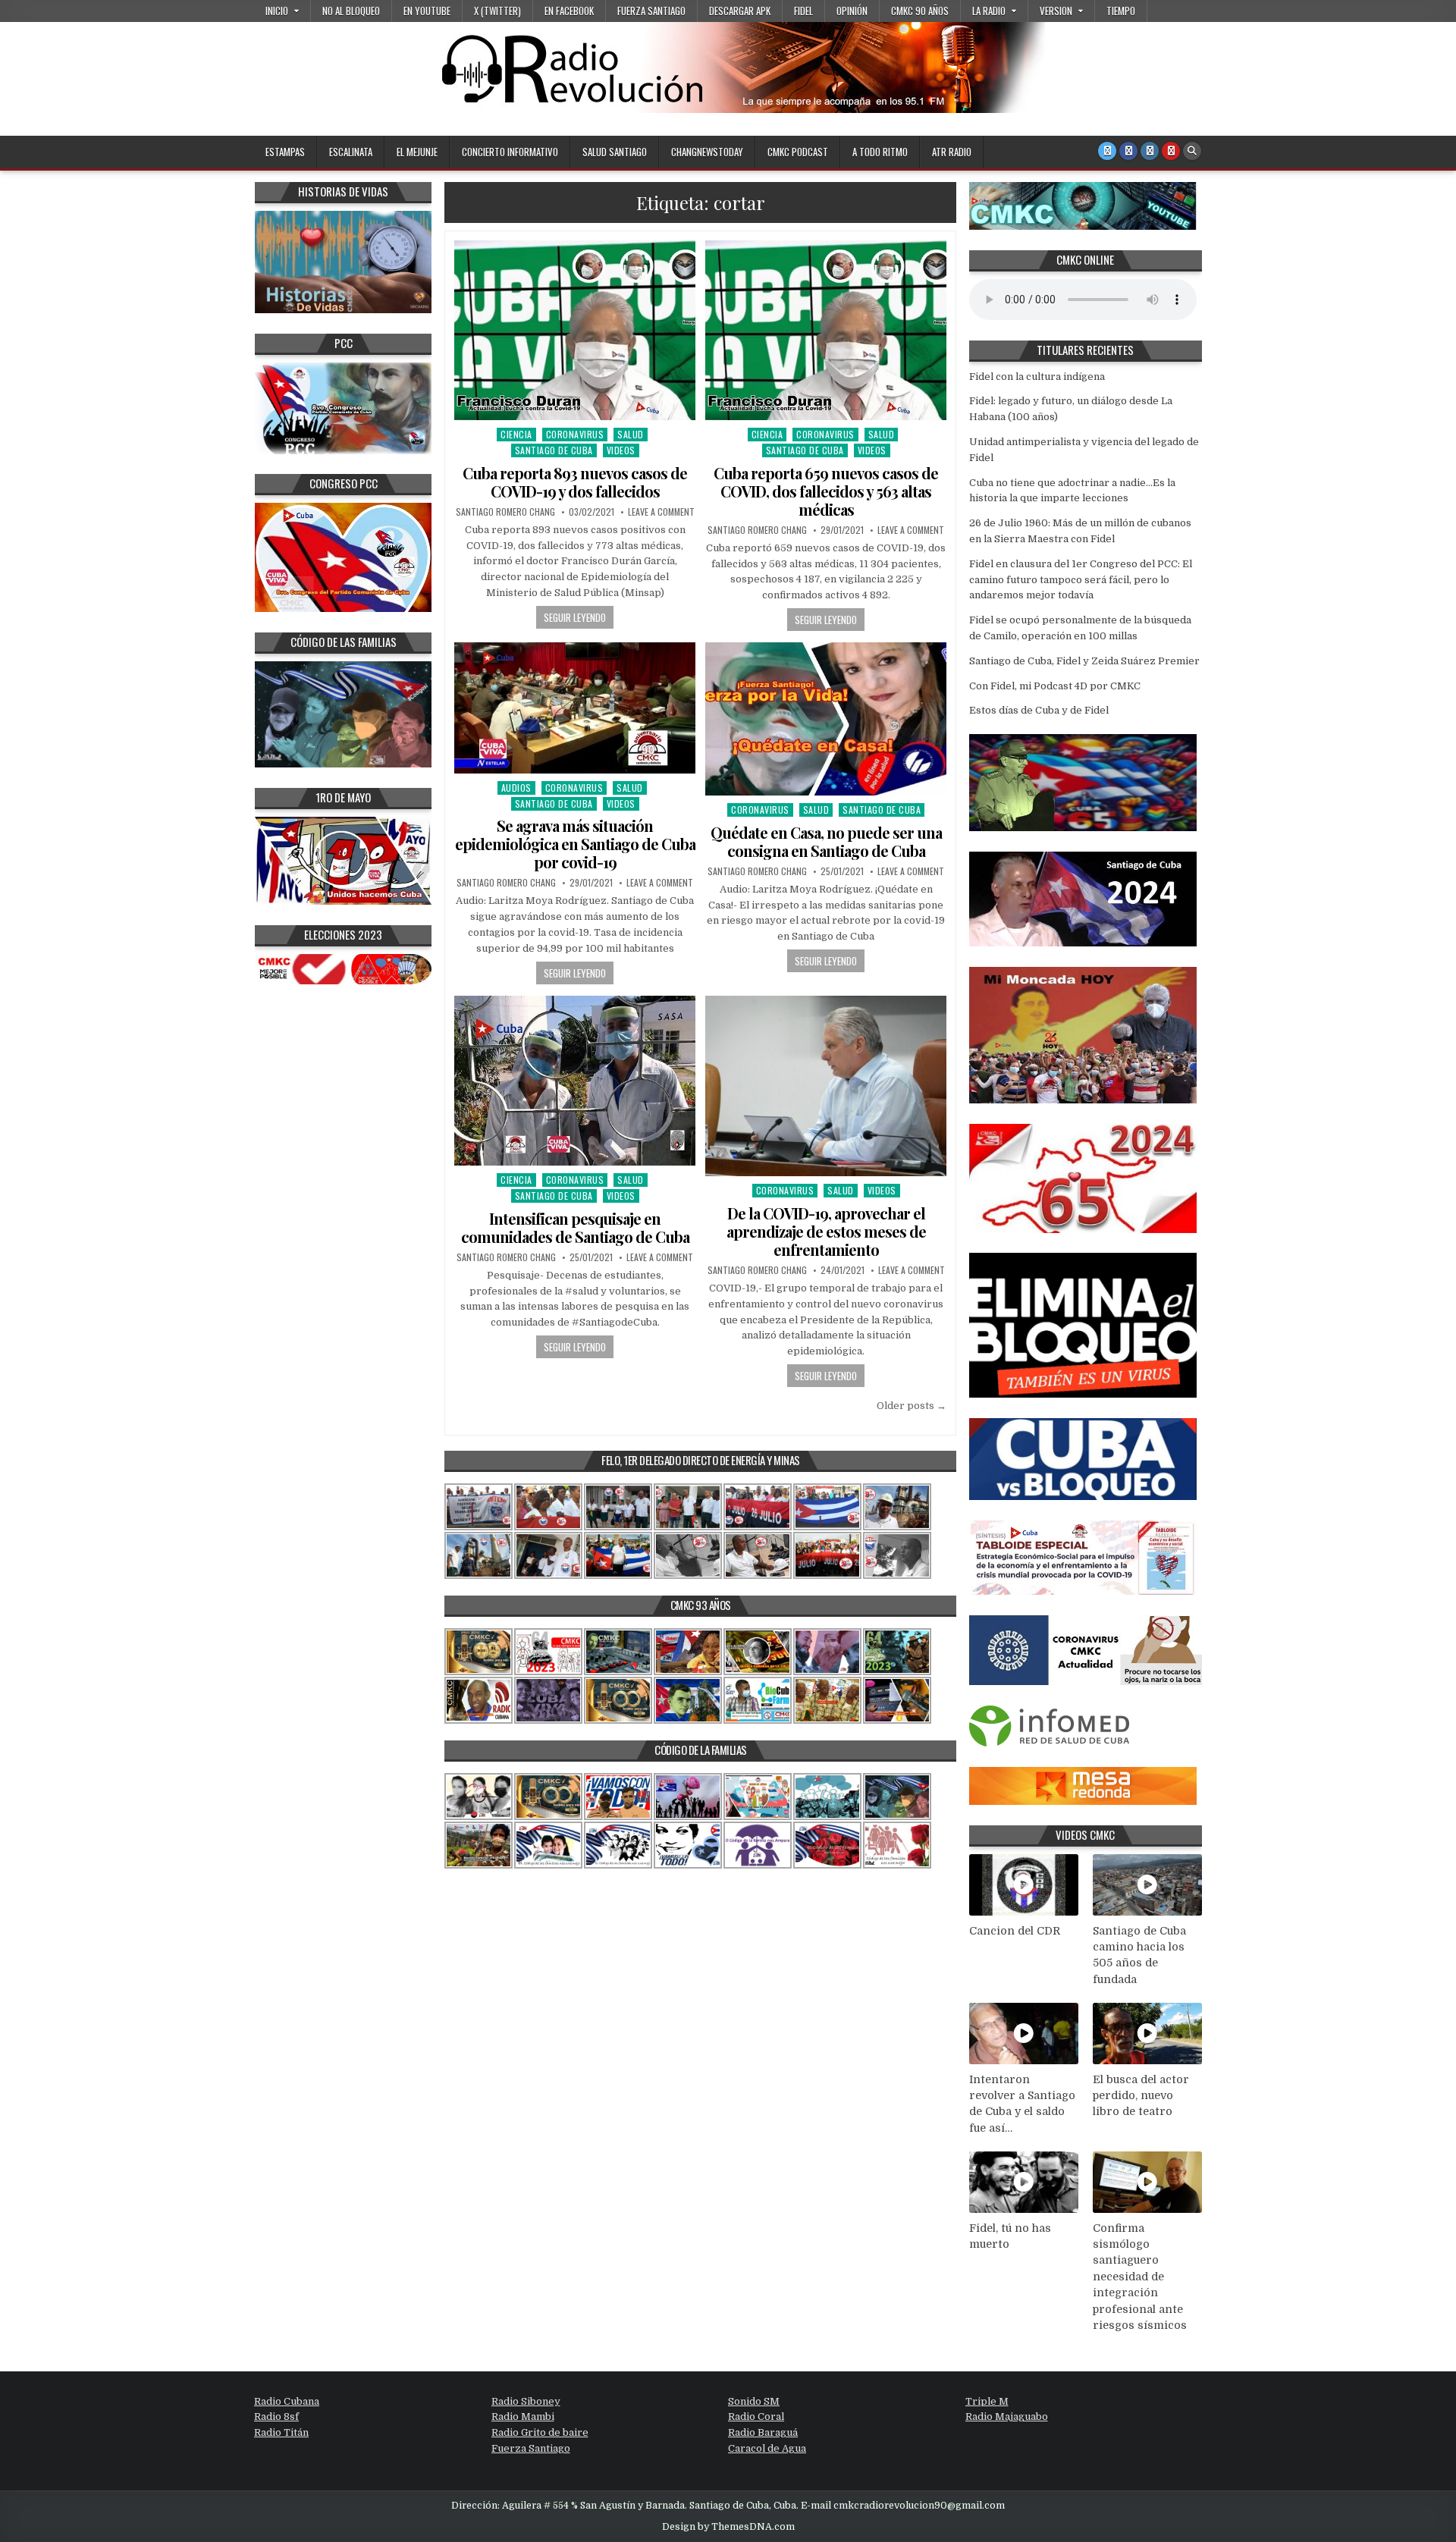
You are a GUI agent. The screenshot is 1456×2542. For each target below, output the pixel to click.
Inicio (277, 11)
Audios (516, 788)
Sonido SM (754, 2401)
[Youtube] (1171, 151)
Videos (621, 450)
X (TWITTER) (497, 11)
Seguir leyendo (575, 617)
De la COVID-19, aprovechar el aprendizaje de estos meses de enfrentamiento (826, 1231)
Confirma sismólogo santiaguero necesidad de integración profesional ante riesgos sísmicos (1140, 2277)
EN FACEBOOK (569, 11)
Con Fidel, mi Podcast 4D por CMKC (1055, 686)
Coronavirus (575, 434)
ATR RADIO (952, 152)
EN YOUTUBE (427, 11)
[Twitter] (1107, 151)
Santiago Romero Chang (505, 512)
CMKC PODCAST (798, 152)
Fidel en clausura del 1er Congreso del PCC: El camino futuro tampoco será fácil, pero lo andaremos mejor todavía (1081, 580)
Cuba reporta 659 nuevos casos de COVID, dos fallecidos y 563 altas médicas (826, 491)
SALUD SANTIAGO (615, 152)
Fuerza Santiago (651, 11)
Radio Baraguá (763, 2432)
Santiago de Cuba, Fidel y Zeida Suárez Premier (1084, 661)
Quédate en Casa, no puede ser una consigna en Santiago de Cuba (826, 841)
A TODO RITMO (880, 152)
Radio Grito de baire (540, 2432)
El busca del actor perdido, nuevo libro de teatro (1141, 2096)
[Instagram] (1150, 151)
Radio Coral (756, 2416)
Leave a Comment (661, 512)
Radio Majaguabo (1007, 2416)
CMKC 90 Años (920, 11)
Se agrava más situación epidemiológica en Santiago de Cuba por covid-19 (575, 844)
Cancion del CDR (1015, 1931)
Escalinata (351, 152)
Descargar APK (740, 11)
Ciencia (516, 434)
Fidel (803, 11)
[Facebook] (1128, 151)
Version (1056, 11)
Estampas (285, 152)
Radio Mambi (523, 2416)
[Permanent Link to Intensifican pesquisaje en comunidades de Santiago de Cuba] (575, 1081)
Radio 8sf (276, 2416)
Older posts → (912, 1406)
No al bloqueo (351, 11)
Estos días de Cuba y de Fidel (1039, 710)
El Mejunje (417, 152)
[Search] (1192, 151)
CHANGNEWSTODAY (707, 152)
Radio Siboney (526, 2401)
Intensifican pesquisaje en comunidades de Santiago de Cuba (575, 1227)
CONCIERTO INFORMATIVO (510, 152)
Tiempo (1121, 11)
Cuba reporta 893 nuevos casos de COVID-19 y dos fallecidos (575, 482)
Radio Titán (281, 2432)
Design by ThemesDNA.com (728, 2527)
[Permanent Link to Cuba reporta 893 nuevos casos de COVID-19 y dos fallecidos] (575, 330)
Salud (631, 434)
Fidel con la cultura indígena (1037, 377)
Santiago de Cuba (554, 450)
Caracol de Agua (767, 2448)
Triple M (987, 2401)
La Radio (989, 11)
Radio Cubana (287, 2401)
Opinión (852, 11)
